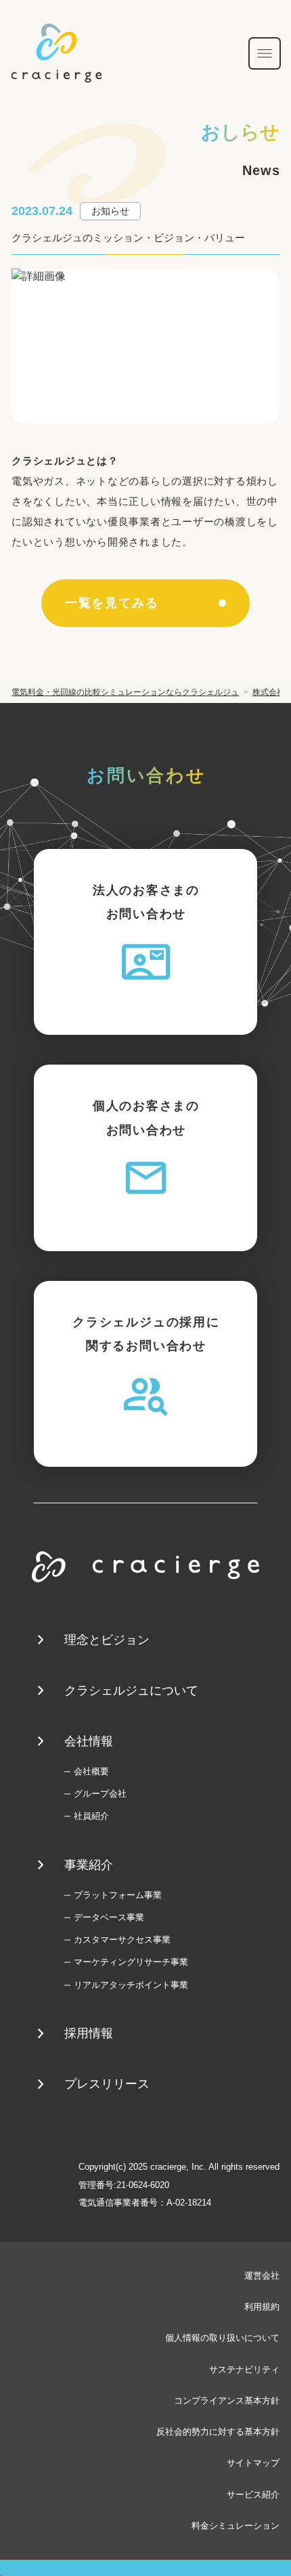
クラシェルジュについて (131, 1691)
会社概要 (91, 1771)
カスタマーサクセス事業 (122, 1940)
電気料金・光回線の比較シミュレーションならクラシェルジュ (125, 692)
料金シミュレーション (236, 2526)
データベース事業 (109, 1917)
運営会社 (262, 2276)
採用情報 (89, 2033)
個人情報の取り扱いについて (222, 2338)
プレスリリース (107, 2084)
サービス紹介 (253, 2495)
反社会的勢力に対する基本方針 (218, 2432)
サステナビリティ (244, 2370)
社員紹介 (91, 1816)
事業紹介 (89, 1865)
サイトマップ (253, 2463)
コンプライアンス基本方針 (227, 2401)
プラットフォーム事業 (117, 1895)
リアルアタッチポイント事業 (131, 1985)
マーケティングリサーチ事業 (131, 1962)
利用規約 (262, 2307)
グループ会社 (100, 1794)
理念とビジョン (107, 1640)
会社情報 (89, 1741)
